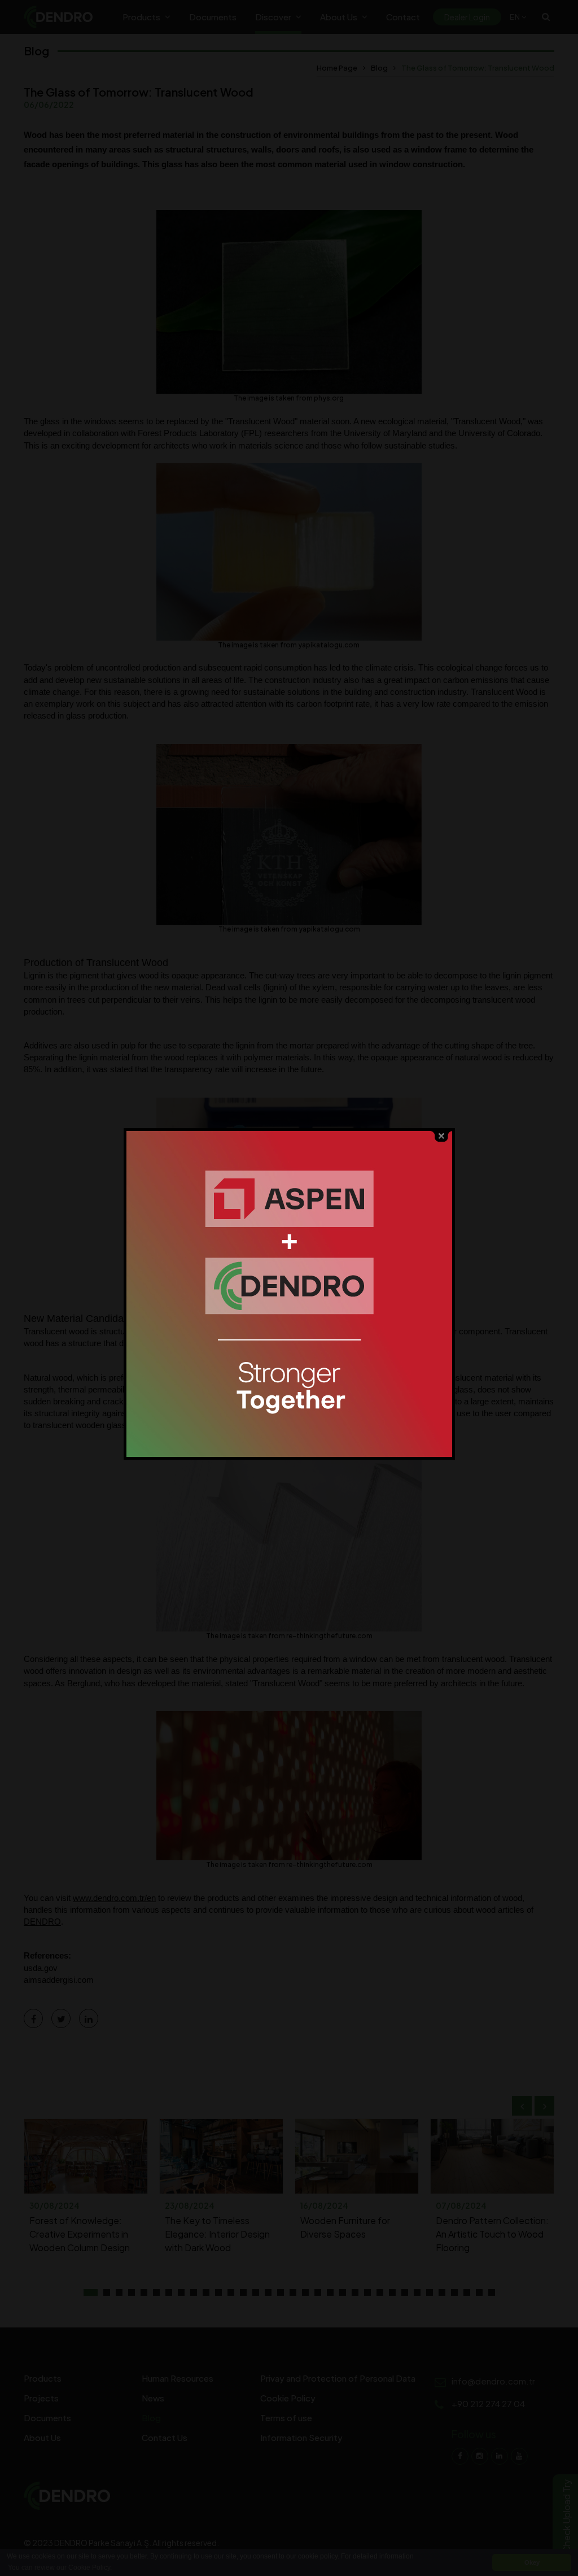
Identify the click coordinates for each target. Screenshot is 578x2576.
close (441, 1136)
